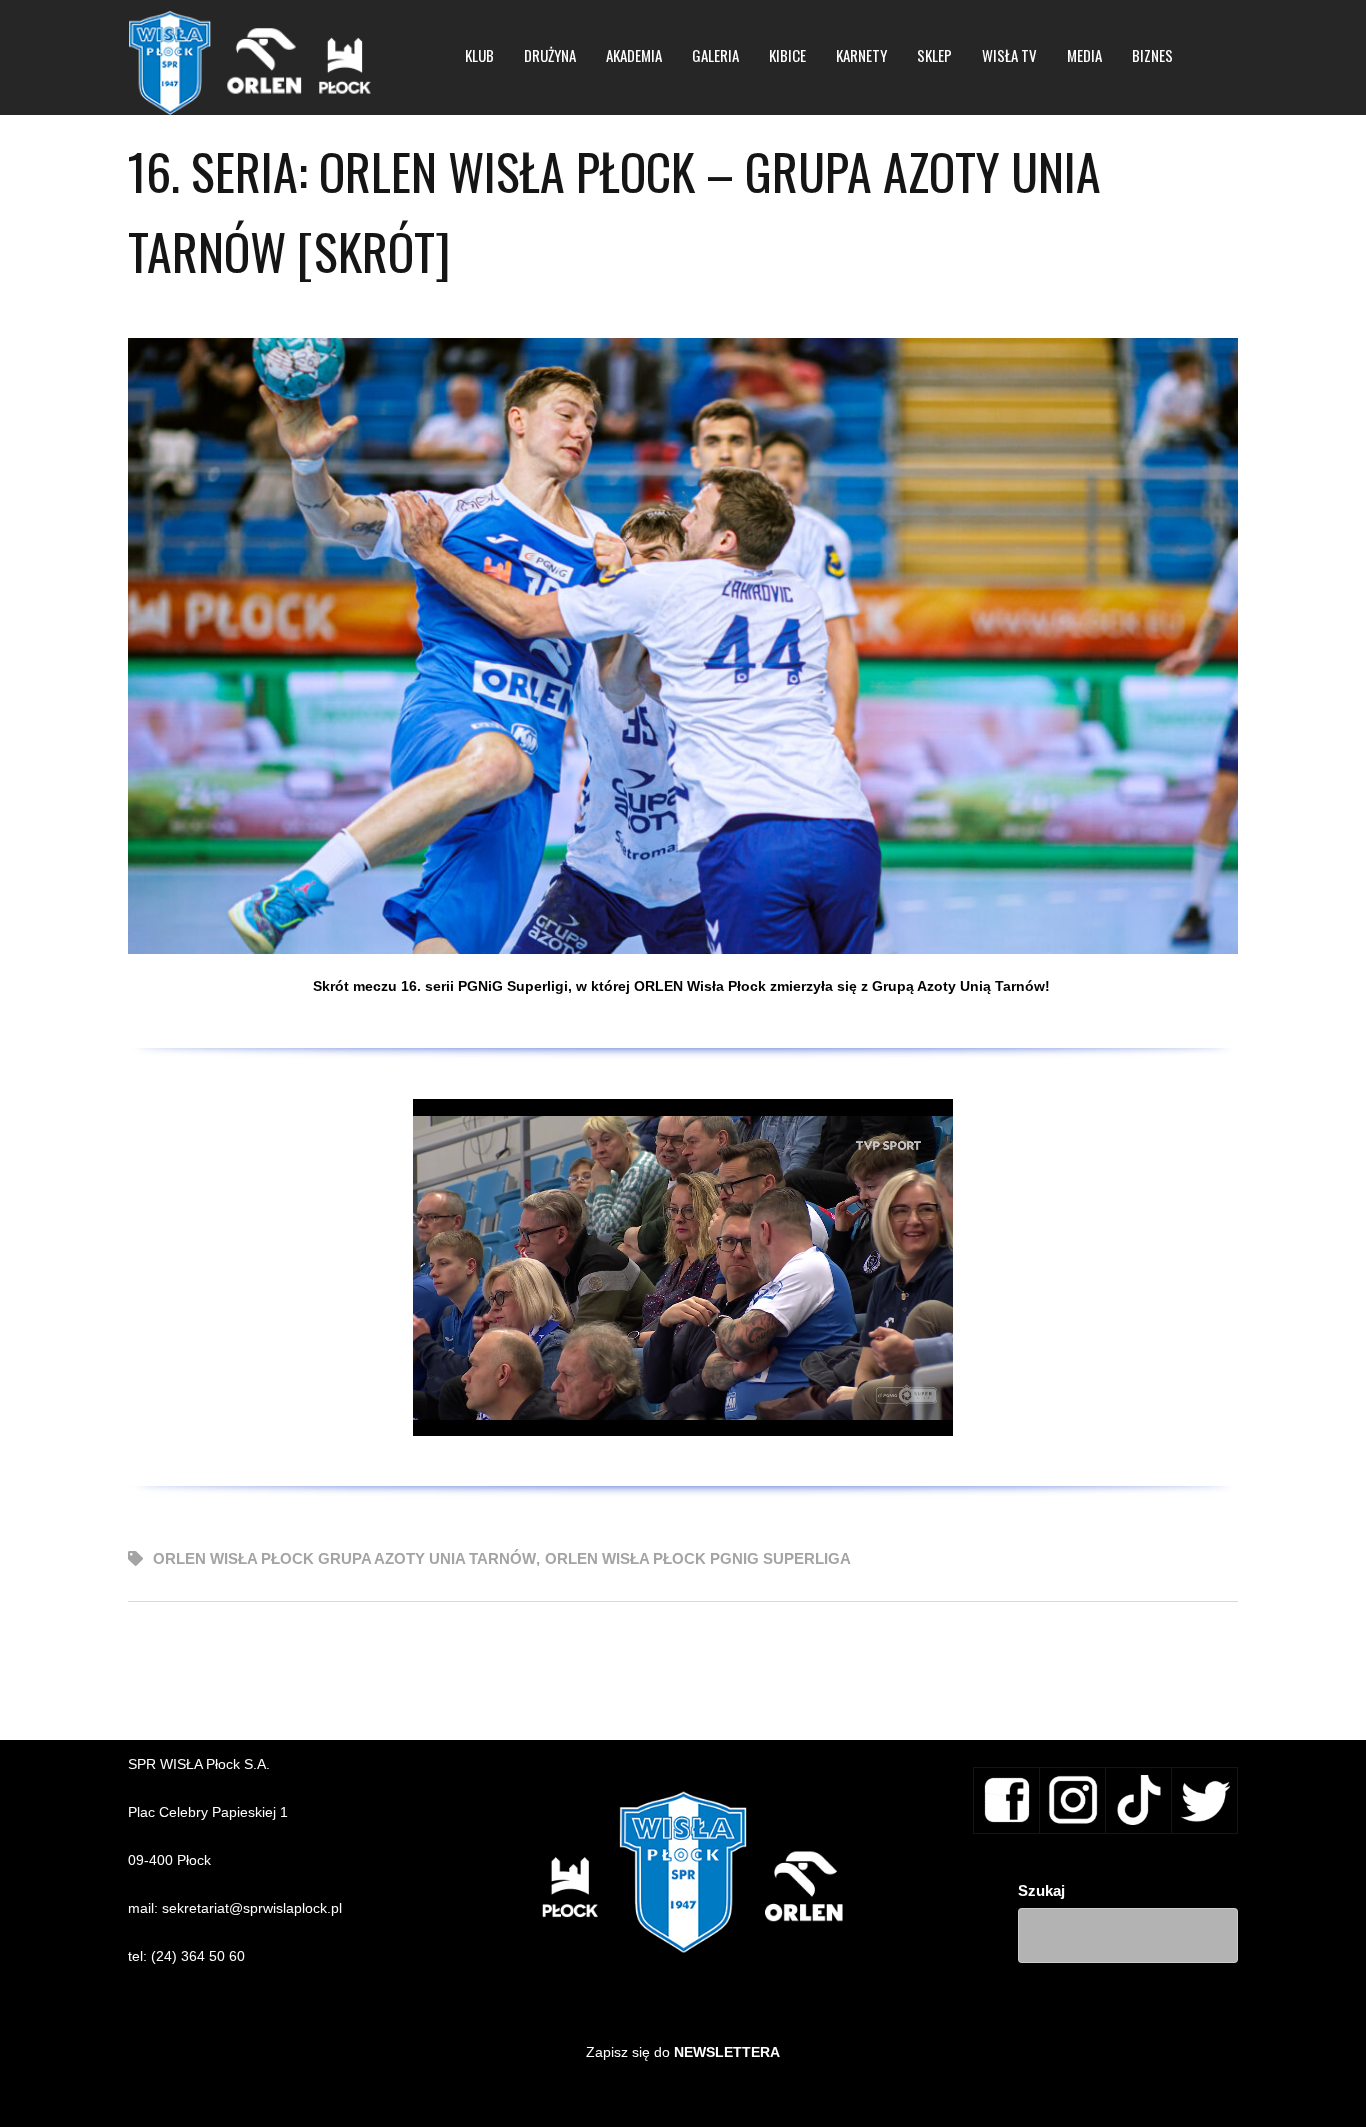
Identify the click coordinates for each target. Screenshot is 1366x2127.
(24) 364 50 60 (198, 1956)
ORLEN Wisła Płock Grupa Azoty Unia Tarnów (344, 1558)
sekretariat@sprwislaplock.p (250, 1908)
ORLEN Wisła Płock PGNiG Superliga (698, 1558)
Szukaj (1041, 1890)
